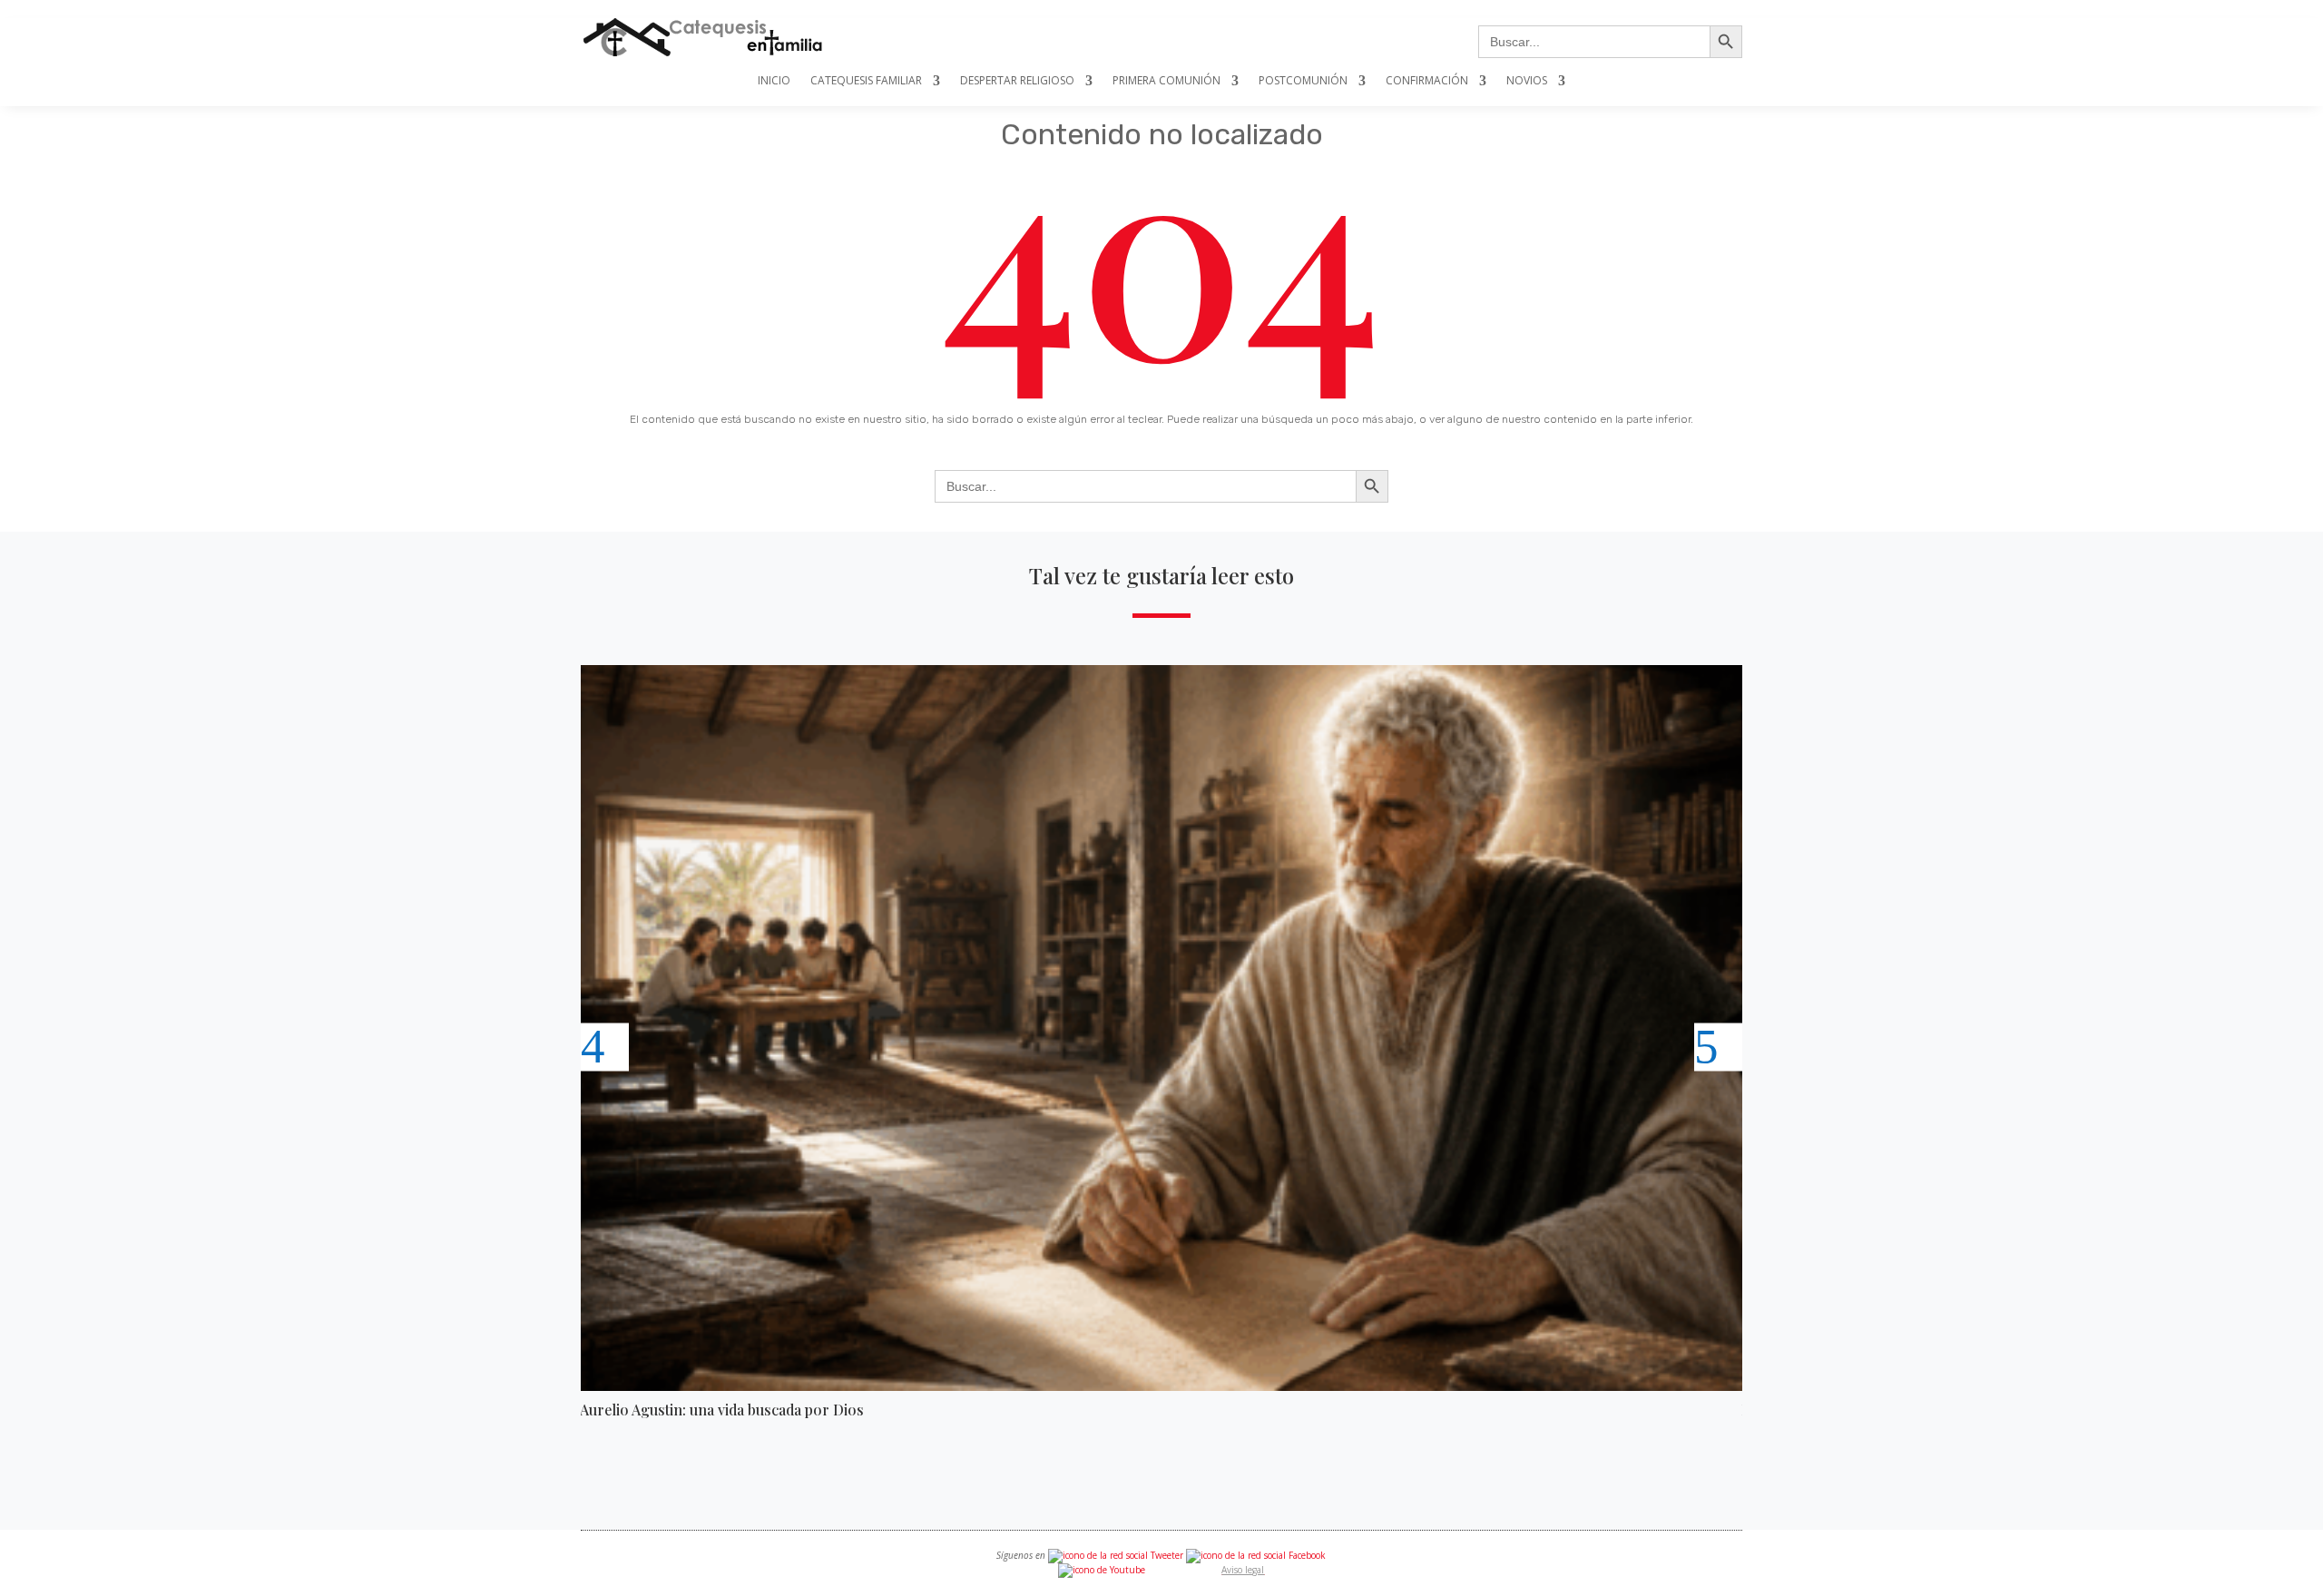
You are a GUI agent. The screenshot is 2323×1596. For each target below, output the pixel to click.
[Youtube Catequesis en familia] (1102, 1570)
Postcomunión (1303, 81)
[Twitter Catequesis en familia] (1116, 1555)
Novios (1527, 81)
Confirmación (1427, 81)
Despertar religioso (1017, 81)
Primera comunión (1166, 81)
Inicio (774, 81)
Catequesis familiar (866, 81)
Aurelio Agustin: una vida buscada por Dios (722, 1410)
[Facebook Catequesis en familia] (1256, 1555)
